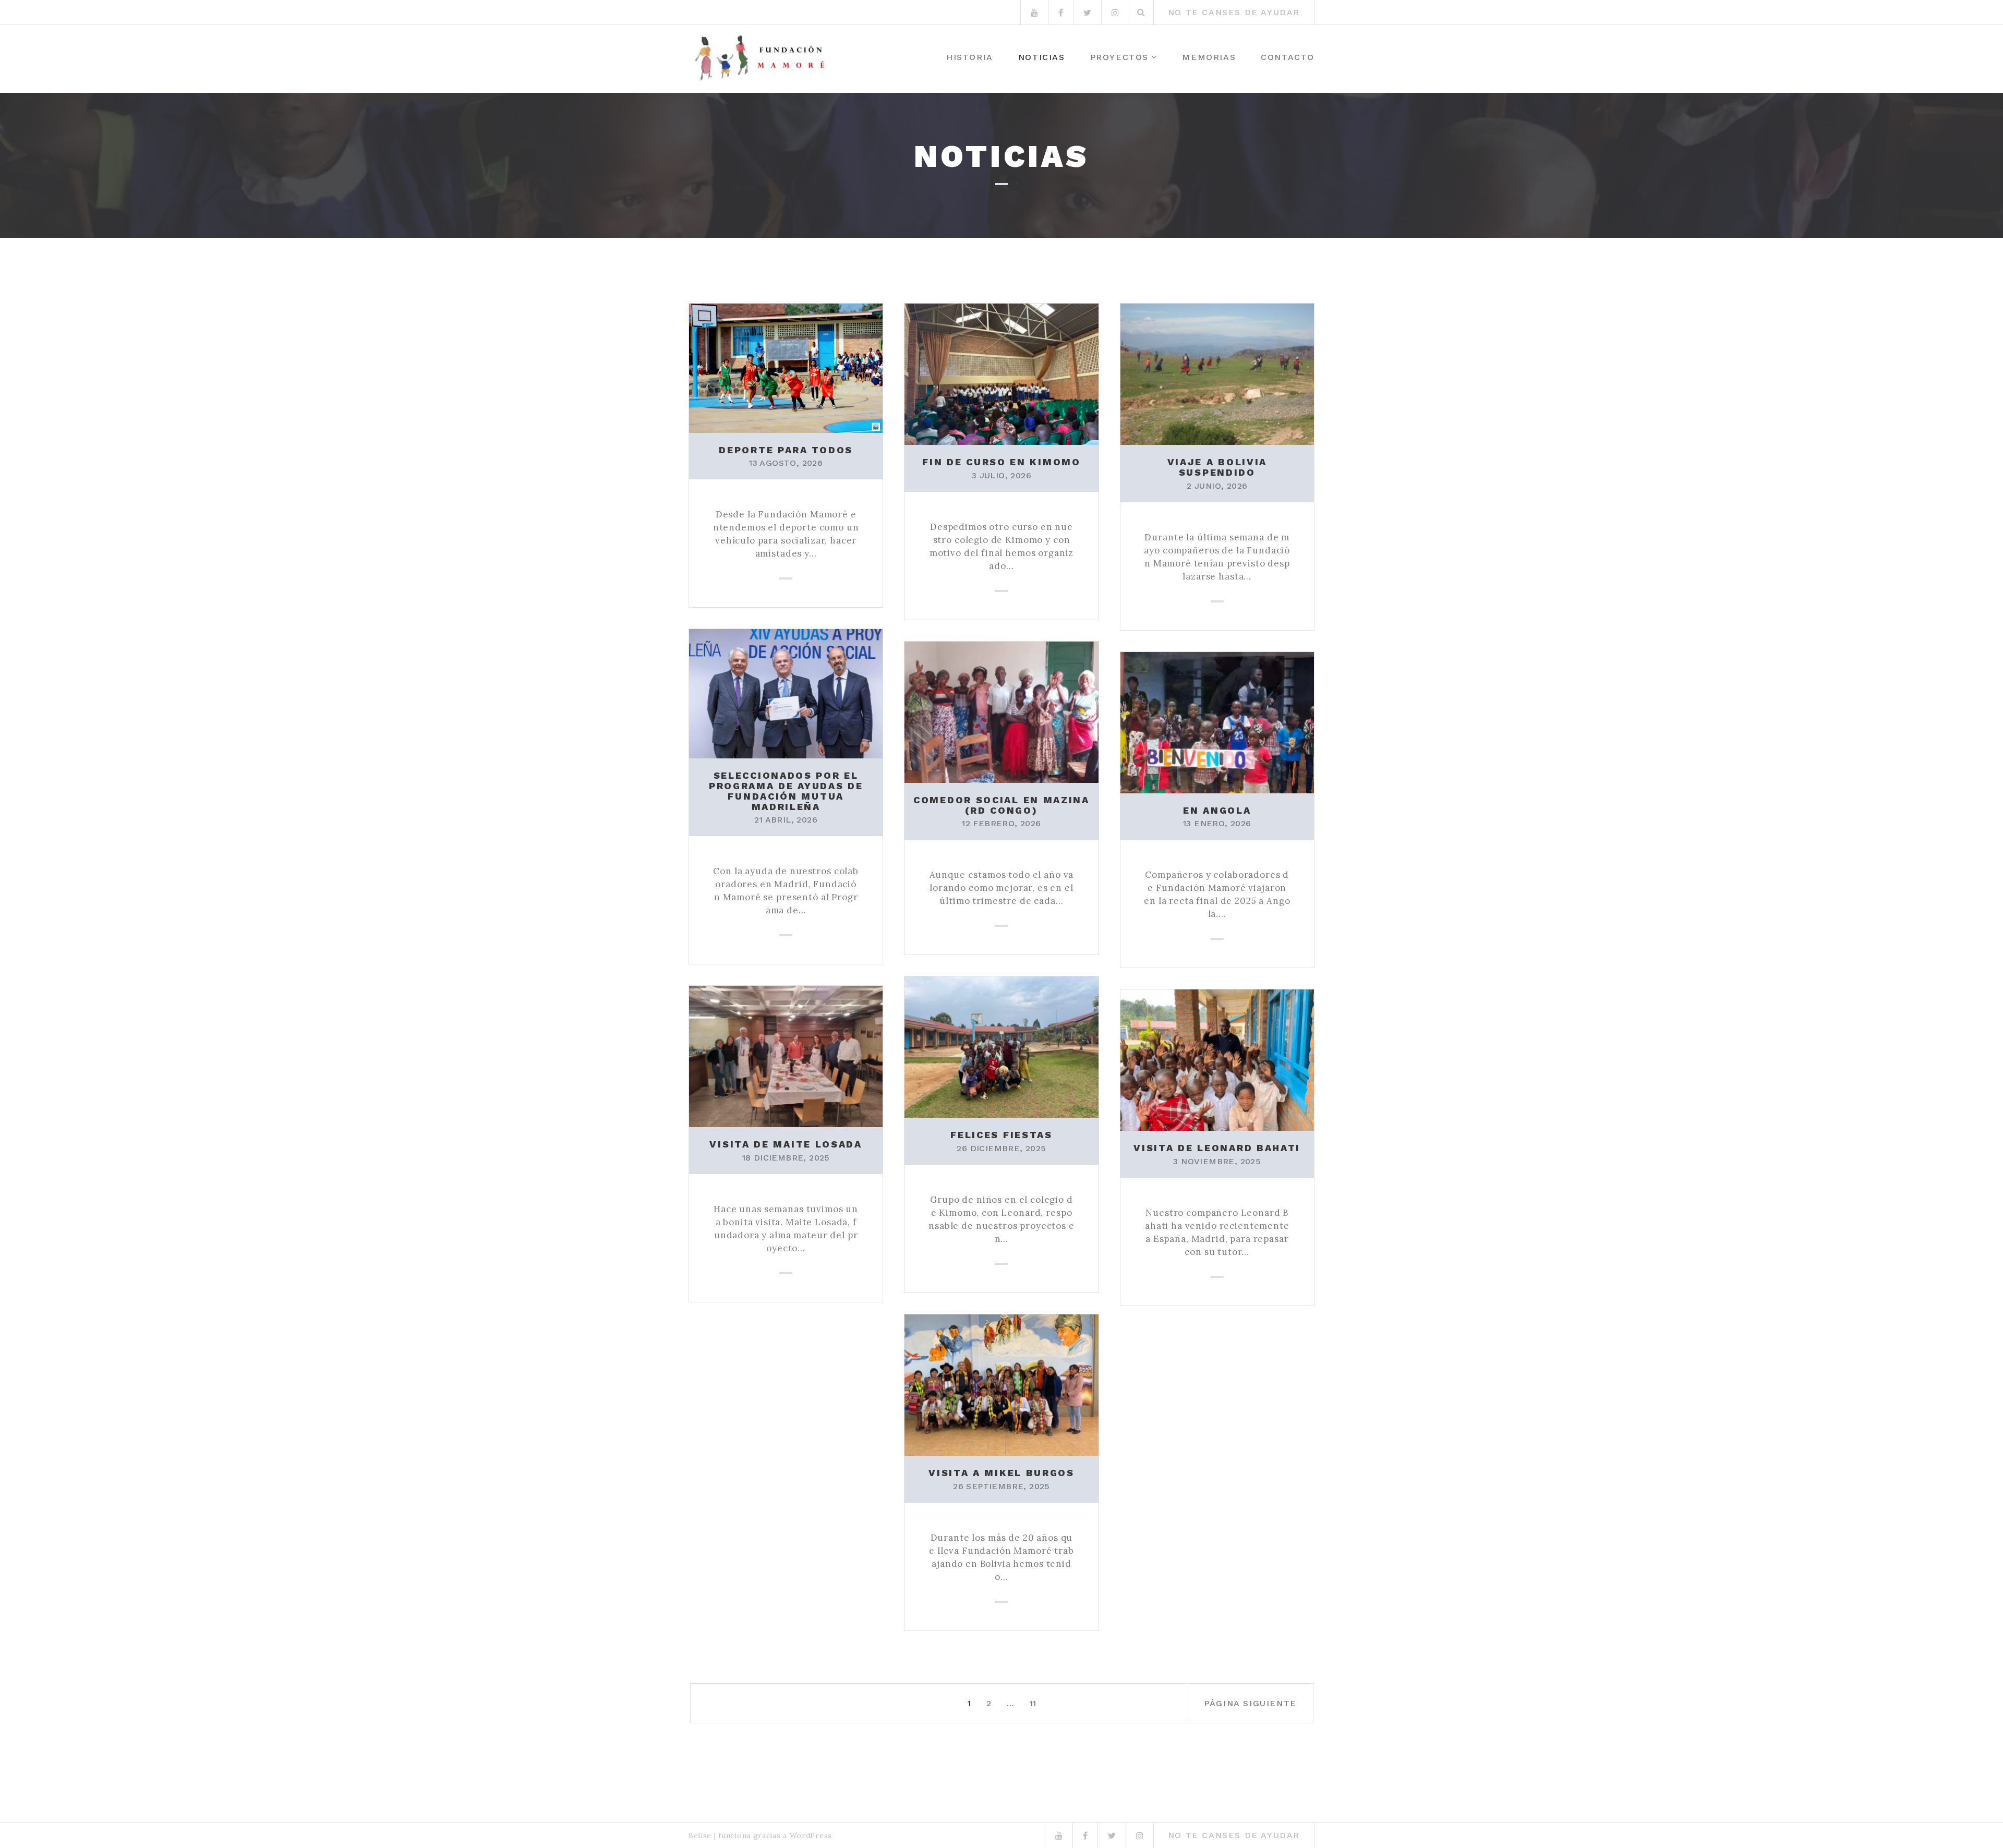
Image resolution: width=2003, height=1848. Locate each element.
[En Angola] (1217, 721)
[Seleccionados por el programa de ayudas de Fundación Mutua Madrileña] (786, 693)
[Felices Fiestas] (1001, 1046)
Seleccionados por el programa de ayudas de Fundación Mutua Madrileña (786, 791)
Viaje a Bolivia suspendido (1217, 467)
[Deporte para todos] (786, 367)
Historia (970, 57)
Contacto (1288, 57)
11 (1033, 1703)
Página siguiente (1250, 1703)
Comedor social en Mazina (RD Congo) (1001, 805)
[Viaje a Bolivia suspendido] (1217, 373)
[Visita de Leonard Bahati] (1217, 1059)
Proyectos (1119, 57)
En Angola (1217, 810)
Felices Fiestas (1001, 1135)
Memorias (1209, 57)
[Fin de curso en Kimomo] (1001, 373)
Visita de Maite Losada (786, 1144)
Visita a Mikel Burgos (1001, 1473)
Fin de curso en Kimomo (1001, 462)
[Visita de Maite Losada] (786, 1056)
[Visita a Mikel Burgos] (1001, 1384)
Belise (700, 1835)
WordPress (811, 1835)
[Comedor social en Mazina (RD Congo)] (1001, 711)
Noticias (1042, 57)
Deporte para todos (786, 450)
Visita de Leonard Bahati (1217, 1148)
